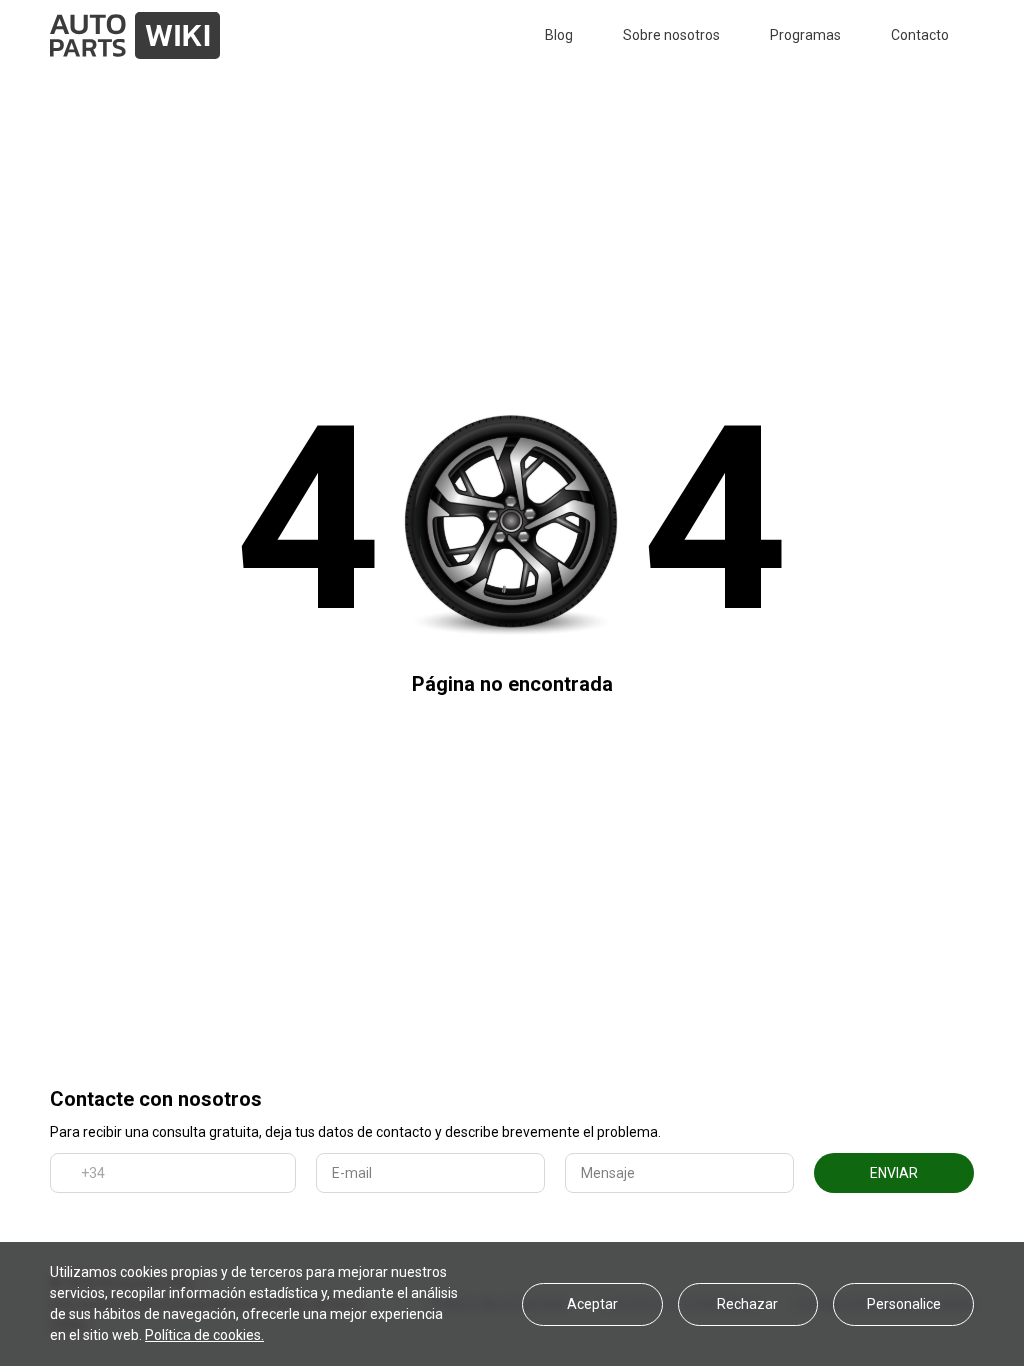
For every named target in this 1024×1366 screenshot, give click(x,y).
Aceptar (592, 1304)
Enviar (894, 1173)
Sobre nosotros (671, 35)
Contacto (920, 35)
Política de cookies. (204, 1335)
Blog (559, 35)
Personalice (904, 1304)
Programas (805, 35)
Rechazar (747, 1304)
